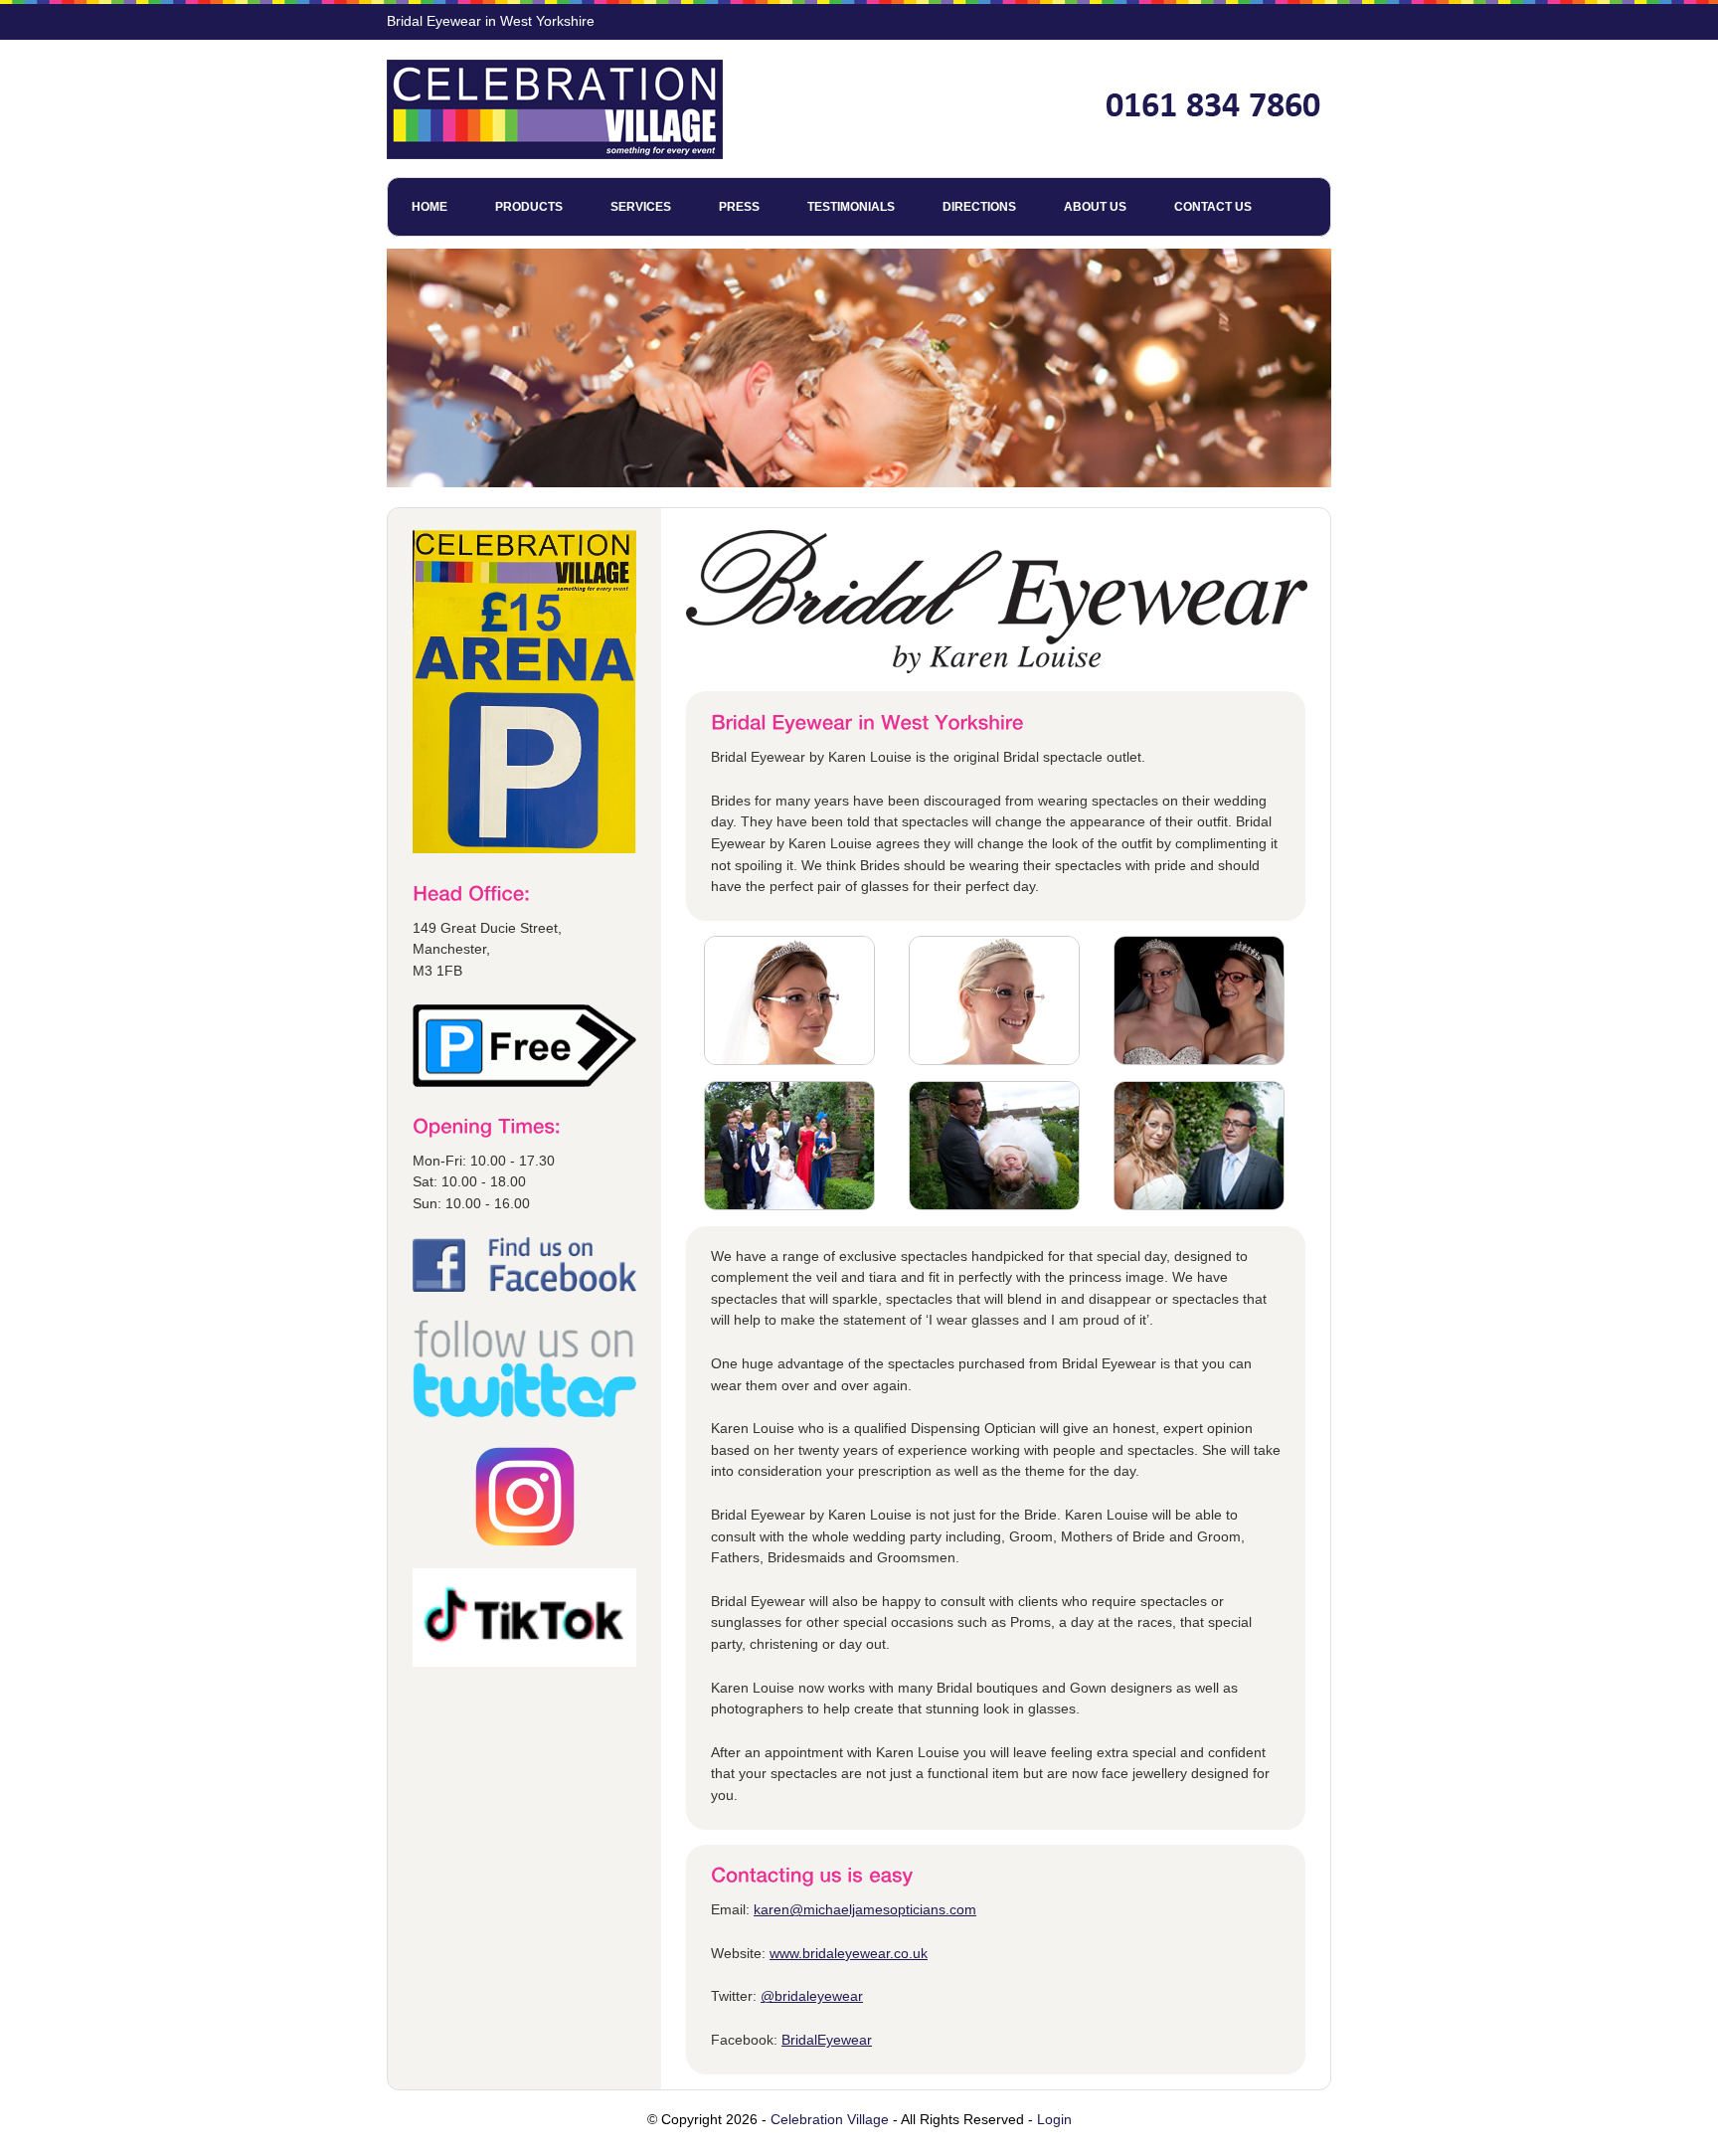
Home (429, 207)
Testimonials (851, 207)
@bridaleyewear (812, 1996)
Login (1054, 2119)
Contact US (1213, 207)
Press (739, 207)
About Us (1095, 207)
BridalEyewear (827, 2040)
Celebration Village (830, 2119)
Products (529, 207)
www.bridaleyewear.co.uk (849, 1953)
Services (641, 207)
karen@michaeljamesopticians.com (865, 1909)
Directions (979, 207)
